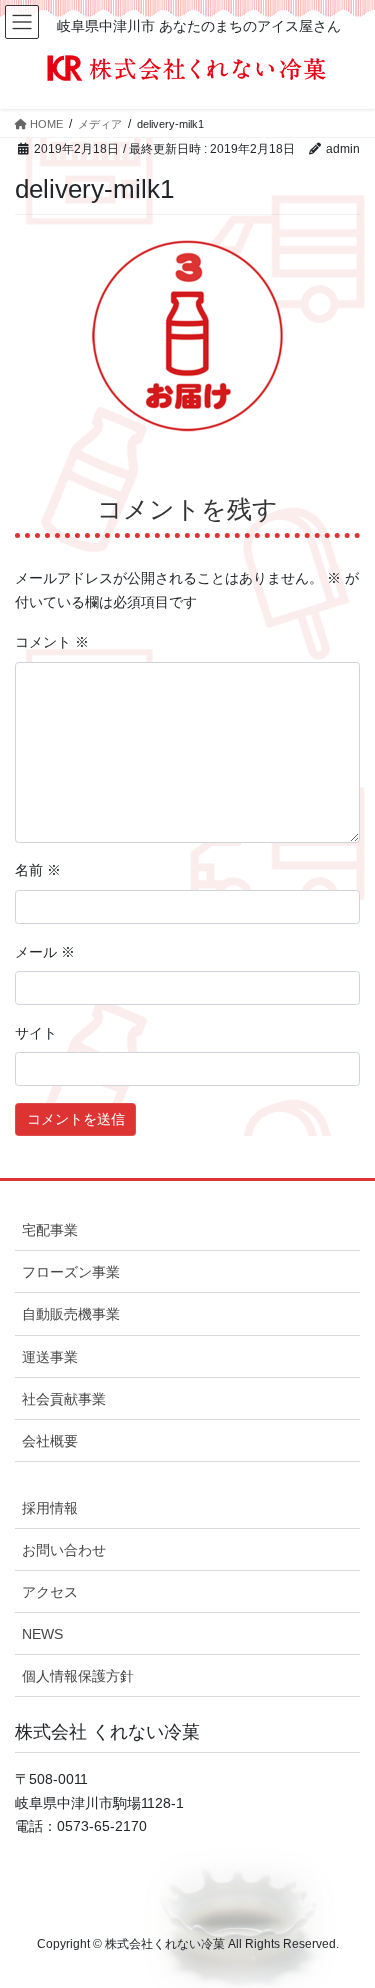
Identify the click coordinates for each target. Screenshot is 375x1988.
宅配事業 (50, 1230)
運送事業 (50, 1357)
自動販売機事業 (71, 1314)
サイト (36, 1033)
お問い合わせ (64, 1550)
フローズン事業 (71, 1272)
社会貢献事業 (64, 1399)
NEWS (42, 1634)
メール (45, 952)
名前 (38, 870)
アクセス (50, 1592)
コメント (52, 642)
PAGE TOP (323, 1858)
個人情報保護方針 (78, 1676)
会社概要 (50, 1441)
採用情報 (50, 1508)
